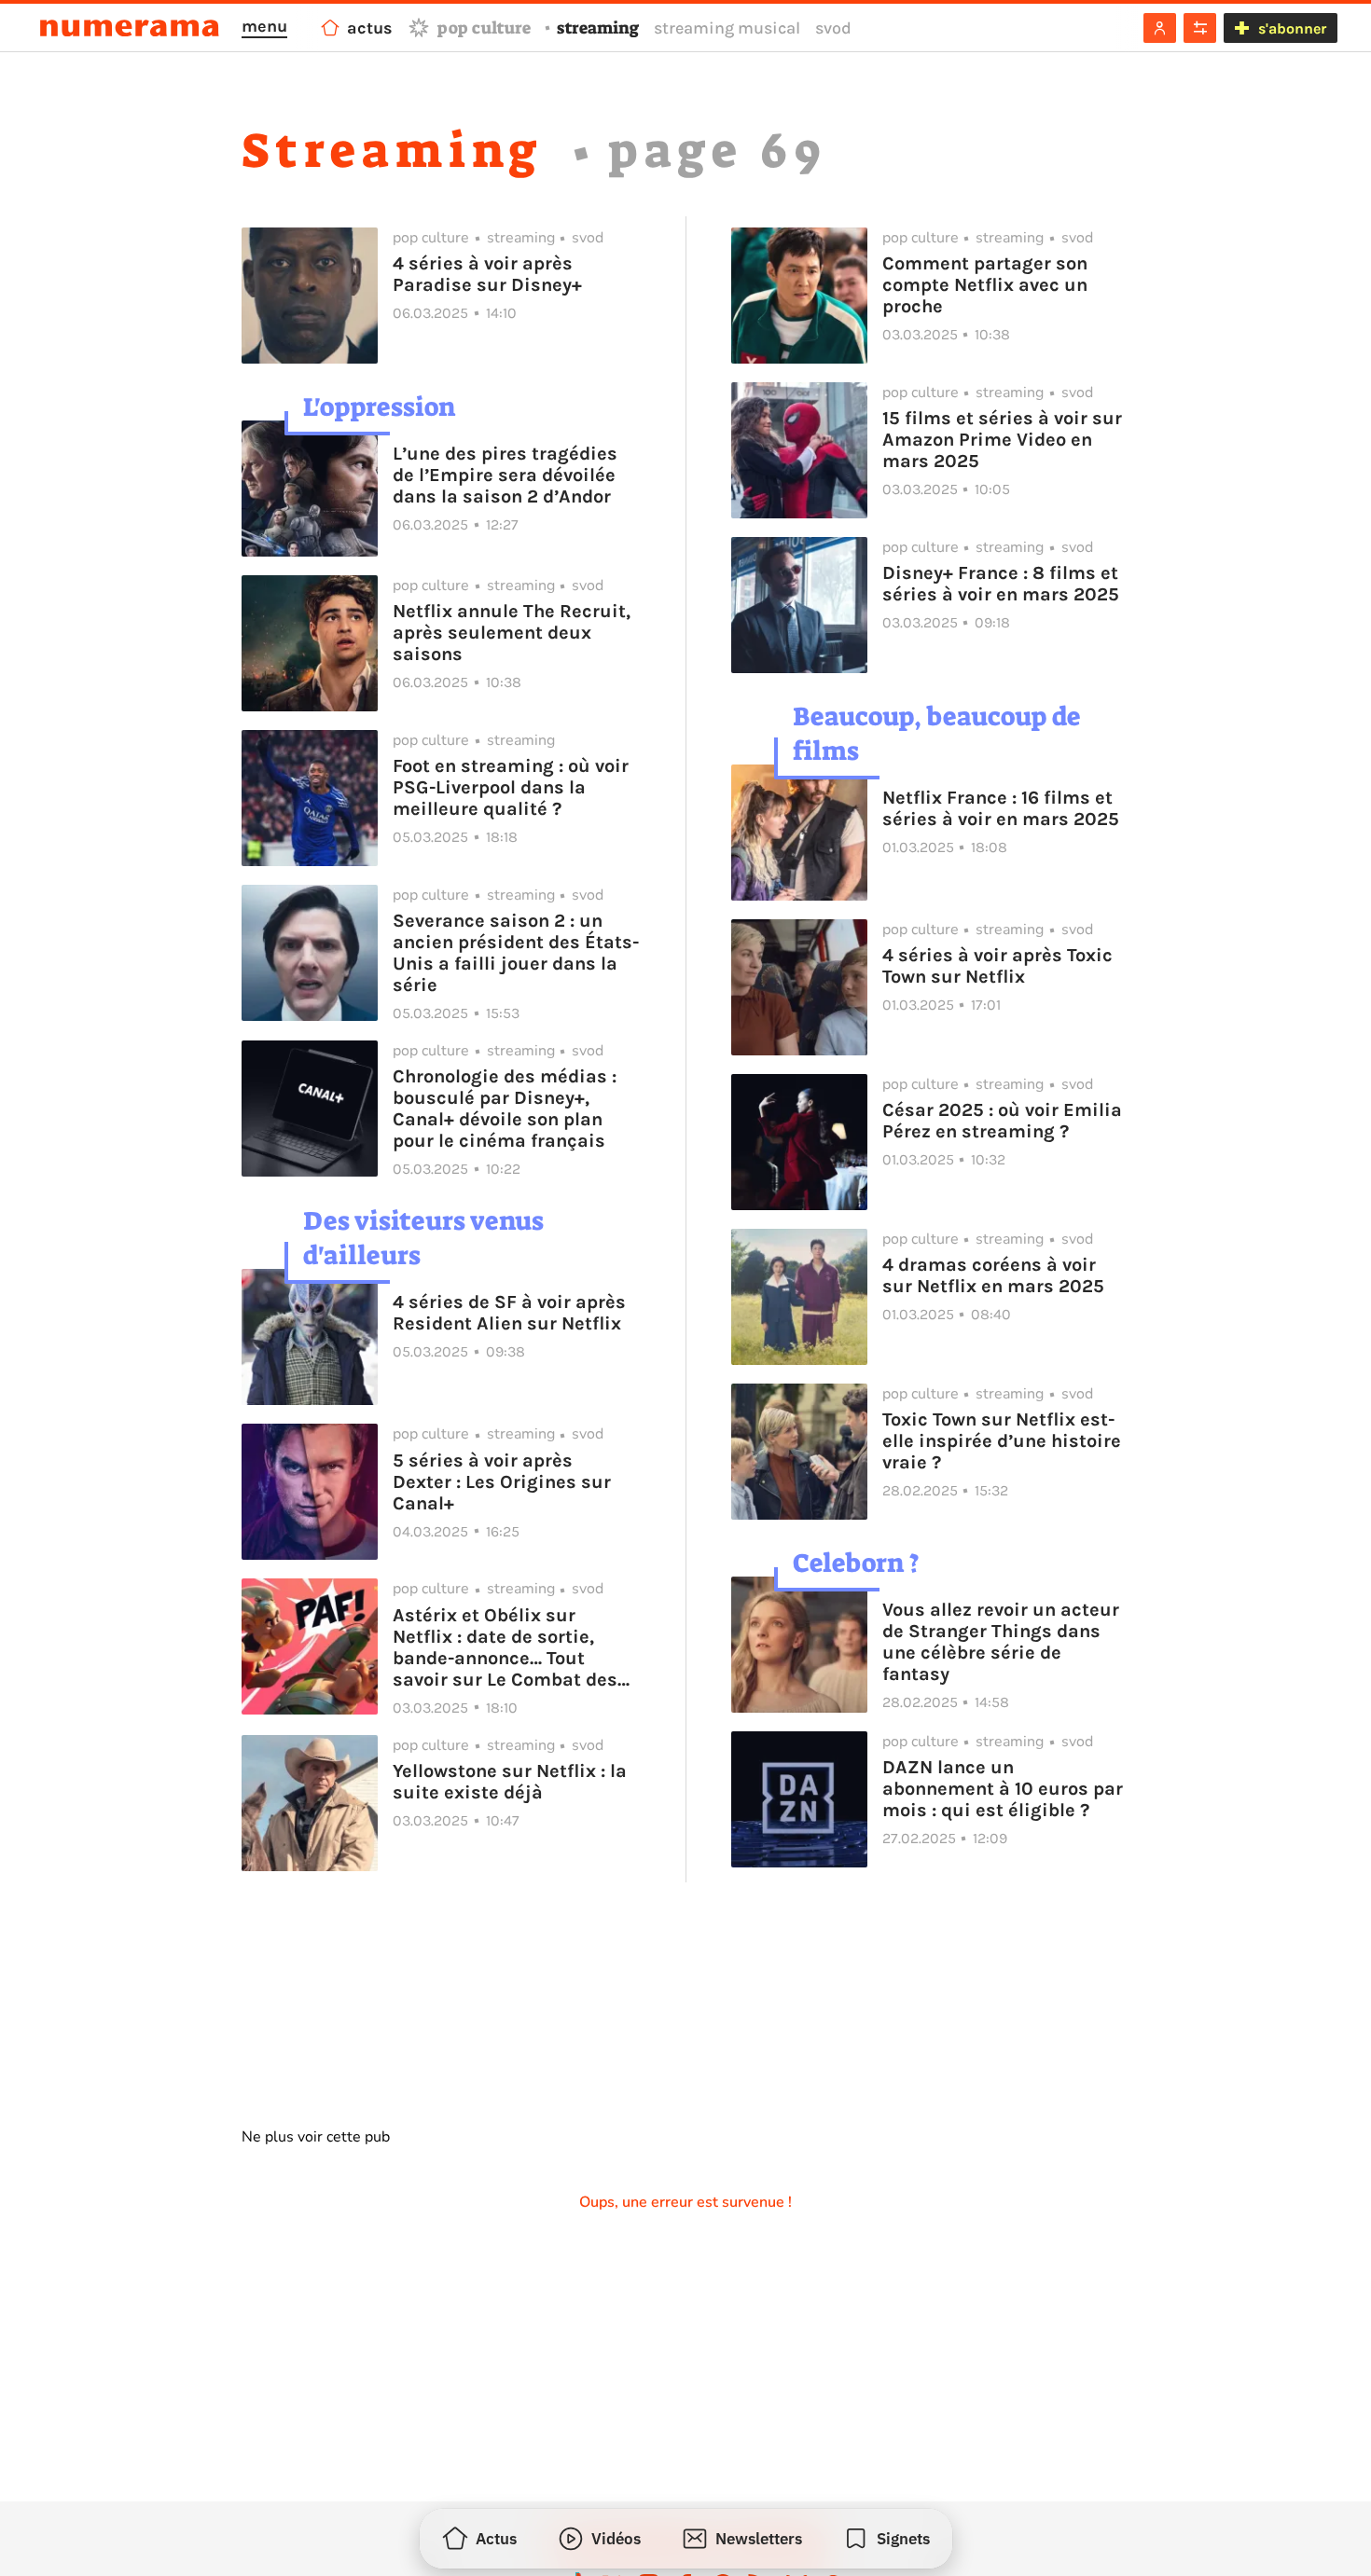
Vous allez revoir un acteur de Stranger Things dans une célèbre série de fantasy (1001, 1642)
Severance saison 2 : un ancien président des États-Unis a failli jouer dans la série (516, 953)
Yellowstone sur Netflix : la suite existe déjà (510, 1782)
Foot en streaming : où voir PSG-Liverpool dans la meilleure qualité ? (511, 787)
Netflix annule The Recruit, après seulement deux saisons (512, 633)
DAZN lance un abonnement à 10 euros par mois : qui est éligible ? (1003, 1789)
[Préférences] (1200, 28)
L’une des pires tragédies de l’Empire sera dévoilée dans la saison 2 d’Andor (505, 475)
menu (264, 26)
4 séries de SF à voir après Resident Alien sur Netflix (509, 1313)
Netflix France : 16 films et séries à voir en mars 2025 (1001, 808)
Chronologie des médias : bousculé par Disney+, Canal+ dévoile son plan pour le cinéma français (505, 1109)
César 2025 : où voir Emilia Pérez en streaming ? (1002, 1121)
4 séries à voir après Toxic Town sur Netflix (997, 966)
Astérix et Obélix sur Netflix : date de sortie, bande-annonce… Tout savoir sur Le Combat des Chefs (505, 1647)
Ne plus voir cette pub (316, 2137)
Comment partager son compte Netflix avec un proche (985, 285)
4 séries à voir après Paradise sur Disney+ (487, 274)
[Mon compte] (1160, 28)
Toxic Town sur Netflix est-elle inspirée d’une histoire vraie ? (1002, 1441)
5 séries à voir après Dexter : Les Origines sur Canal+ (502, 1482)
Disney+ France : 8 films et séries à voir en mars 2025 (1003, 584)
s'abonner (1292, 28)
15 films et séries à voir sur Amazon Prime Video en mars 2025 (1002, 440)
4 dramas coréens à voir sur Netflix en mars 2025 (993, 1275)
